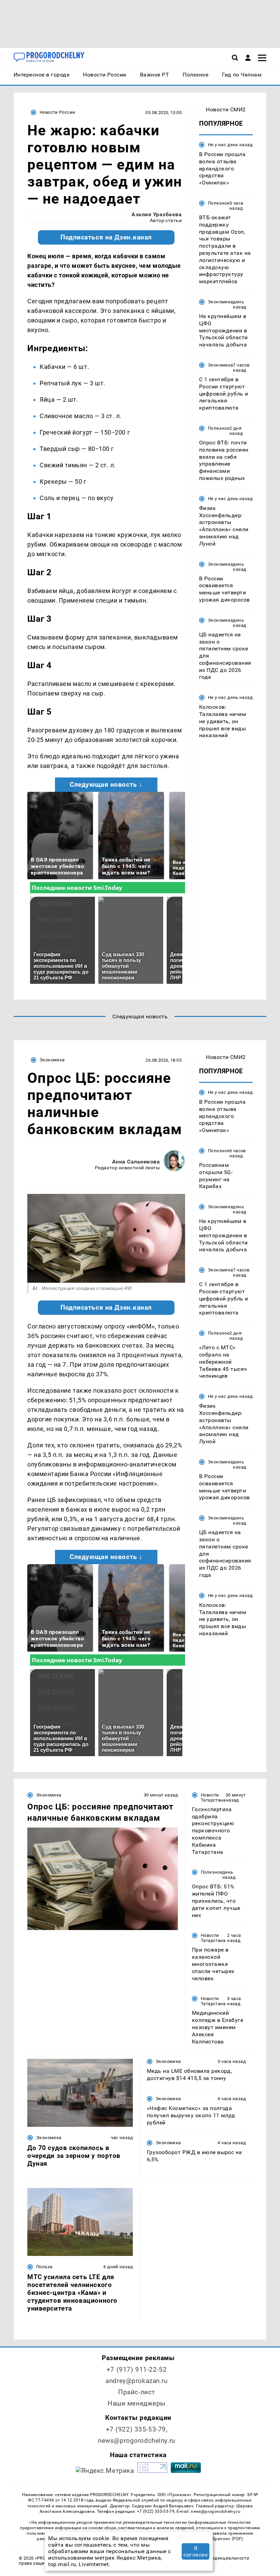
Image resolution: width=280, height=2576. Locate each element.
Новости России (57, 112)
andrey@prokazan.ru (136, 2381)
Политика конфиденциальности (214, 2558)
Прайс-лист (137, 2392)
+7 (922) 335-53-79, (137, 2429)
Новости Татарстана (213, 1797)
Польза (44, 2267)
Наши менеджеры (137, 2403)
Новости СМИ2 (226, 109)
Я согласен (195, 2551)
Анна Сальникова (136, 1162)
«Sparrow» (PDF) (227, 2539)
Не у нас (217, 145)
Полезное (219, 203)
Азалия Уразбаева (157, 214)
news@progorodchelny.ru (137, 2441)
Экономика (220, 302)
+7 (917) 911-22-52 (137, 2370)
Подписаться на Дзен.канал (106, 237)
